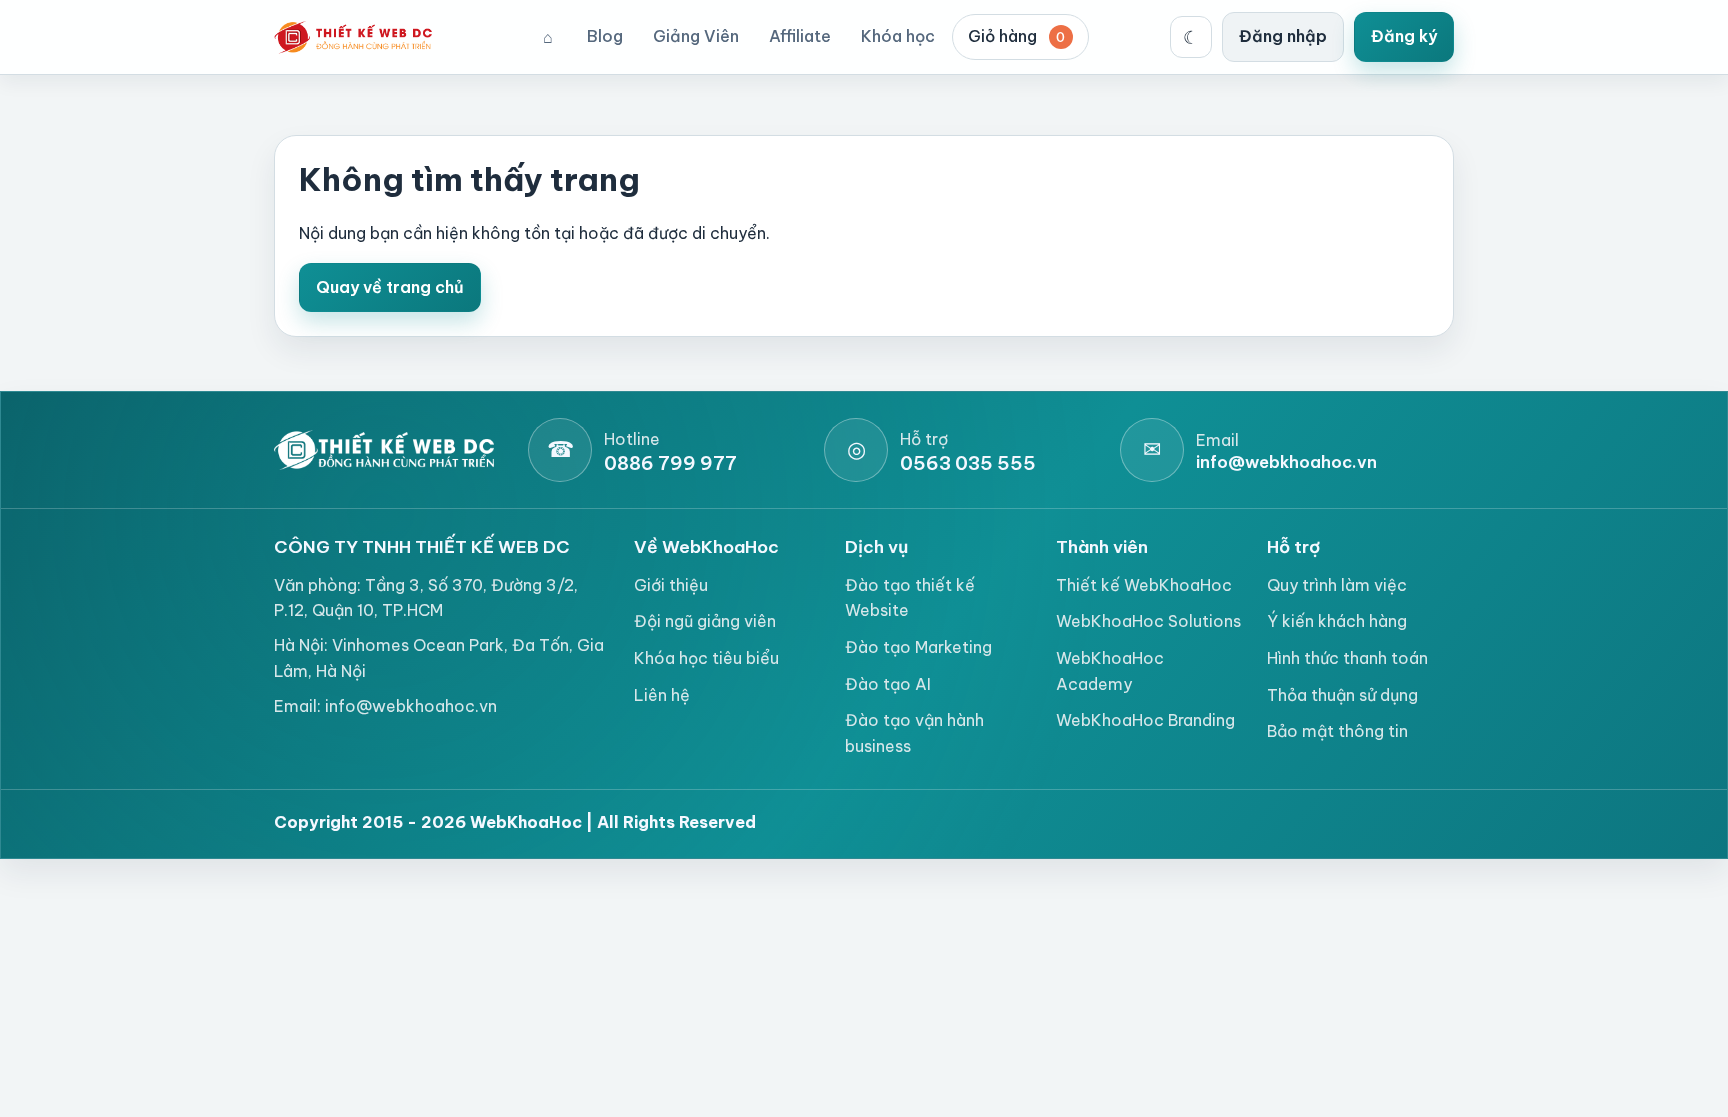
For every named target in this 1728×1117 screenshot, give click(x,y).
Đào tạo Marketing (918, 647)
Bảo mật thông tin (1337, 731)
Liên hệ (662, 695)
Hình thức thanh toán (1347, 658)
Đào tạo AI (888, 684)
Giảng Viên (696, 36)
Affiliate (800, 36)
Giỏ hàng (1017, 36)
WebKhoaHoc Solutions (1148, 621)
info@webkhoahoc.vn (411, 706)
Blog (605, 36)
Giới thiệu (671, 585)
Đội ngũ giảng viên (705, 621)
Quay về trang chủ (390, 287)
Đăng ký (1404, 36)
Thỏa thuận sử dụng (1342, 695)
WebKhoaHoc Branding (1145, 720)
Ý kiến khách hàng (1337, 621)
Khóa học (898, 36)
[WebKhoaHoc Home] (359, 37)
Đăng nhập (1283, 36)
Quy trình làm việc (1337, 585)
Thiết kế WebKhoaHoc (1144, 585)
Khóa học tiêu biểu (706, 658)
